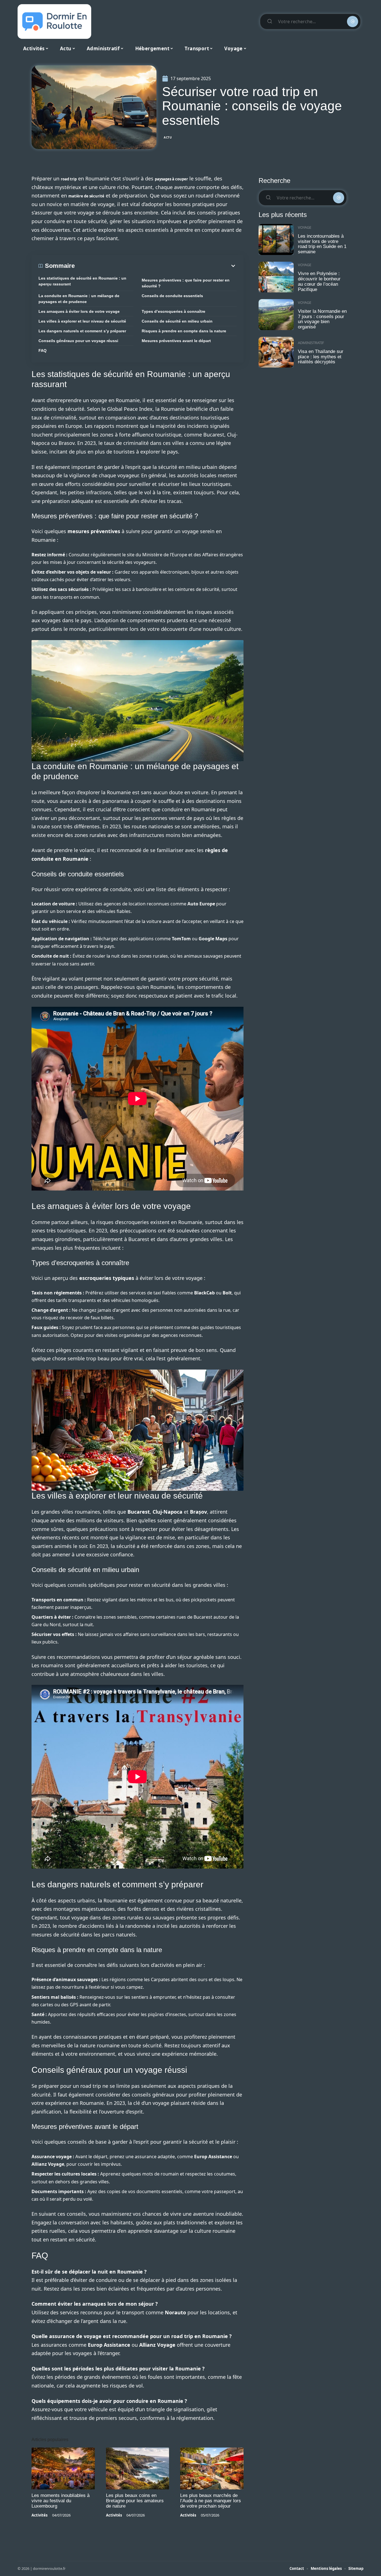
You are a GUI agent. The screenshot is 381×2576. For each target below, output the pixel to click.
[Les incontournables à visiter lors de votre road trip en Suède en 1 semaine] (276, 239)
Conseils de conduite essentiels (172, 296)
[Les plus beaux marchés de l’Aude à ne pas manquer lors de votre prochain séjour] (212, 2468)
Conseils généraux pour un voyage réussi (78, 341)
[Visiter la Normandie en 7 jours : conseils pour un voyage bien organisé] (276, 315)
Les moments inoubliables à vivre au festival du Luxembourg (61, 2501)
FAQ (43, 350)
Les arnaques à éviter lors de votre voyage (79, 311)
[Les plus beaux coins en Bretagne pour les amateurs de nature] (138, 2468)
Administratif (311, 343)
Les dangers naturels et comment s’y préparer (82, 331)
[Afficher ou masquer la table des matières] (156, 266)
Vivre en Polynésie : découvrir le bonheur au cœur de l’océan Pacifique (319, 281)
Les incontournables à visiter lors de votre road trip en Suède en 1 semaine (322, 244)
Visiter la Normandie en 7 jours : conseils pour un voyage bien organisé (322, 319)
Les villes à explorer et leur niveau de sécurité (82, 321)
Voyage (305, 227)
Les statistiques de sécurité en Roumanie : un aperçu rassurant (82, 281)
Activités (39, 2515)
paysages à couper (171, 179)
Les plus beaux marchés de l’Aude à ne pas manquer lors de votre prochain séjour (211, 2501)
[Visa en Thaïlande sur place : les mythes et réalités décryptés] (276, 352)
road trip (69, 179)
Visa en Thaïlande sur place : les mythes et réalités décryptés (321, 357)
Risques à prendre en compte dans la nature (184, 331)
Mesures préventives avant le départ (176, 341)
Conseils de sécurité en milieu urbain (177, 321)
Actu (168, 137)
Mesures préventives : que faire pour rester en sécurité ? (186, 283)
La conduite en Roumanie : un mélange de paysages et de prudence (79, 299)
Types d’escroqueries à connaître (173, 311)
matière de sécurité (86, 196)
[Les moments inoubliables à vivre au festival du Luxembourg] (63, 2468)
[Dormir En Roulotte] (54, 22)
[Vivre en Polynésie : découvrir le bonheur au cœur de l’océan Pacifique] (276, 277)
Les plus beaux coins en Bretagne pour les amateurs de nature (135, 2501)
